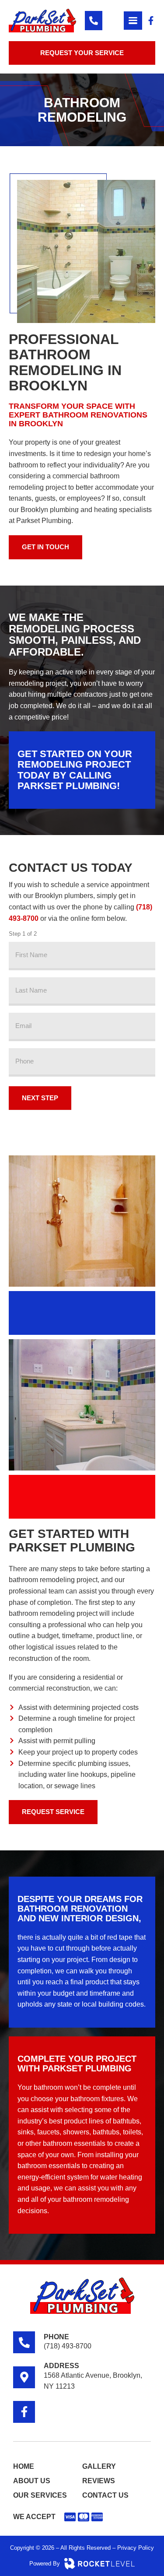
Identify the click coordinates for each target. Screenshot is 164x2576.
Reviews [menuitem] (99, 2481)
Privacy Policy (136, 2548)
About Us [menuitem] (32, 2481)
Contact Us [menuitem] (105, 2495)
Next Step (40, 1098)
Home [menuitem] (24, 2466)
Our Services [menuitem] (40, 2495)
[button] (133, 21)
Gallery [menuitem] (99, 2466)
